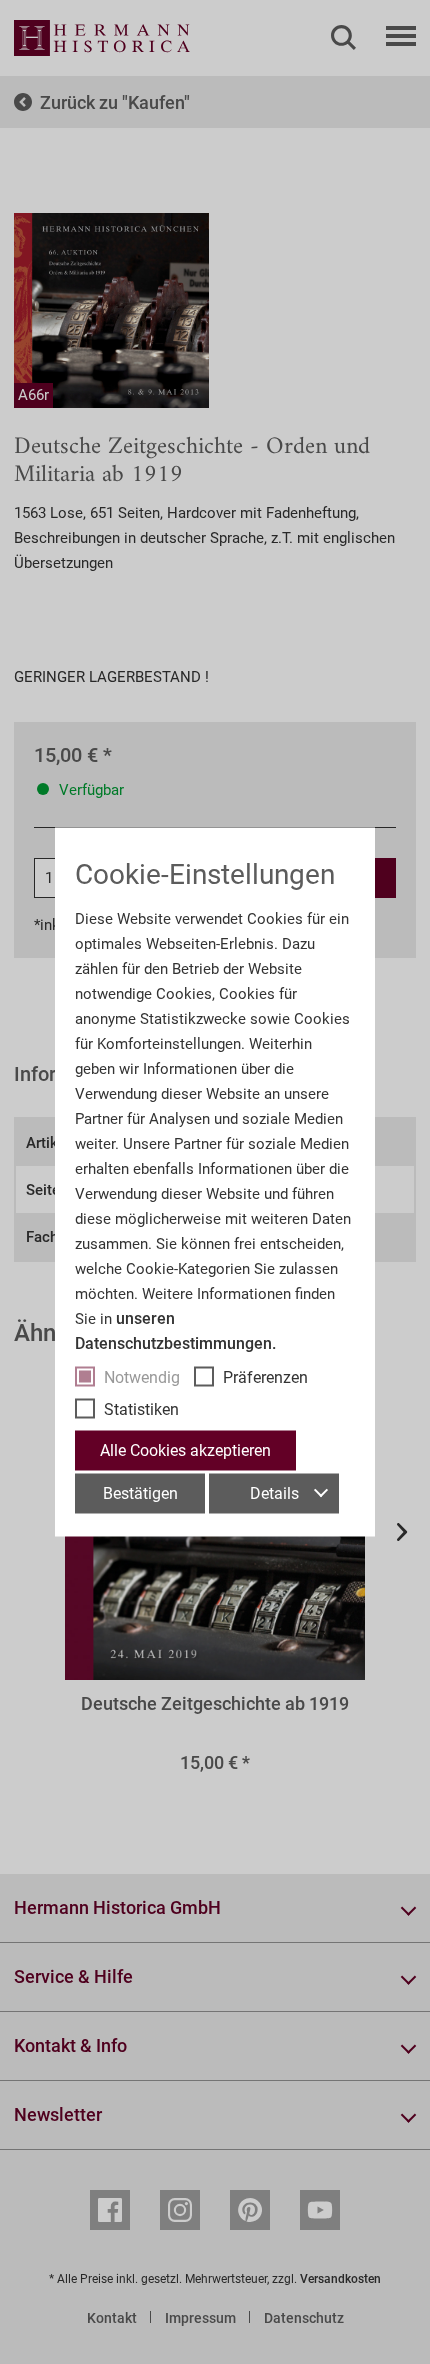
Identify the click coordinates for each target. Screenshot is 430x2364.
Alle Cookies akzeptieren (185, 1450)
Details (274, 1493)
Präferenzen (265, 1377)
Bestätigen (140, 1493)
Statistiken (141, 1409)
